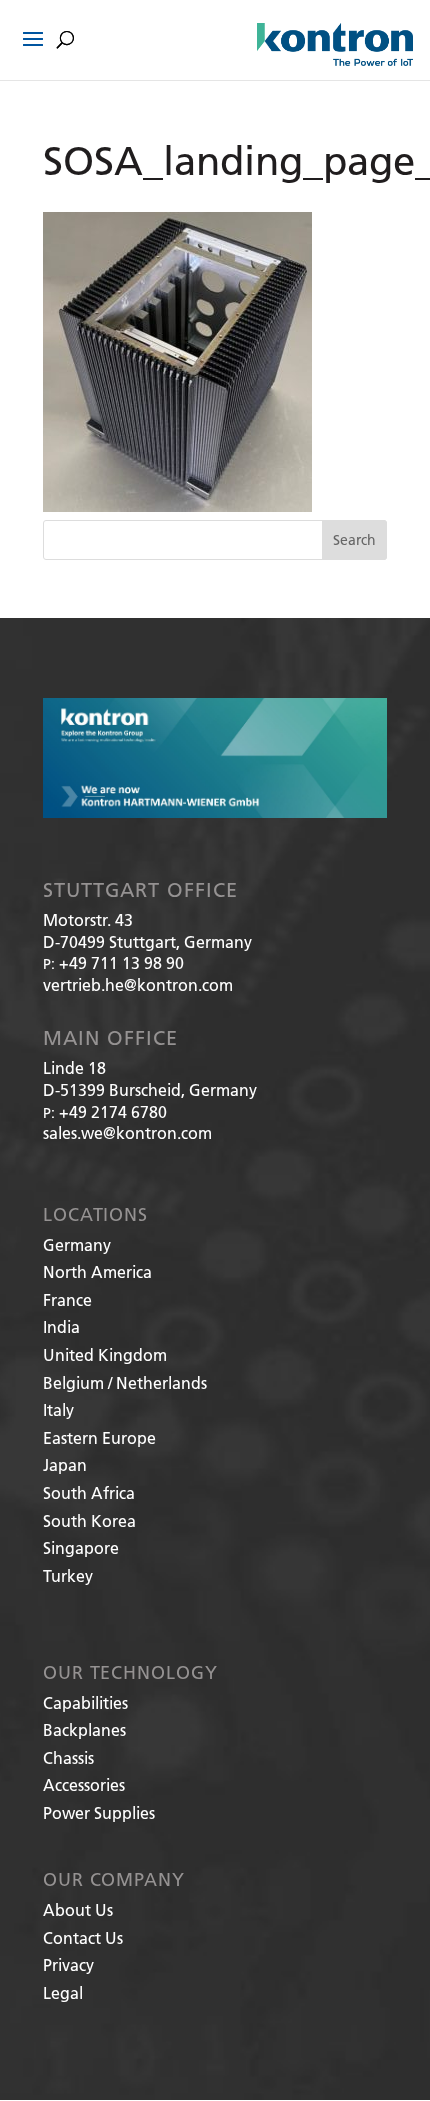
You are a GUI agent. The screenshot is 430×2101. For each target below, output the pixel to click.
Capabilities (85, 1702)
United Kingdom (105, 1354)
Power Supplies (99, 1812)
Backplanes (84, 1729)
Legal (63, 1992)
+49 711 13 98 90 (121, 962)
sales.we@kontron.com (127, 1132)
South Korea (89, 1520)
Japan (65, 1464)
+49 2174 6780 (113, 1111)
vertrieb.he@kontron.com (138, 984)
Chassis (68, 1757)
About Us (78, 1909)
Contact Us (83, 1937)
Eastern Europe (99, 1437)
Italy (58, 1409)
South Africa (89, 1492)
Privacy (68, 1964)
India (61, 1326)
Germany (77, 1244)
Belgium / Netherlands (125, 1382)
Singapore (81, 1547)
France (67, 1299)
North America (97, 1271)
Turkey (68, 1575)
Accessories (84, 1784)
